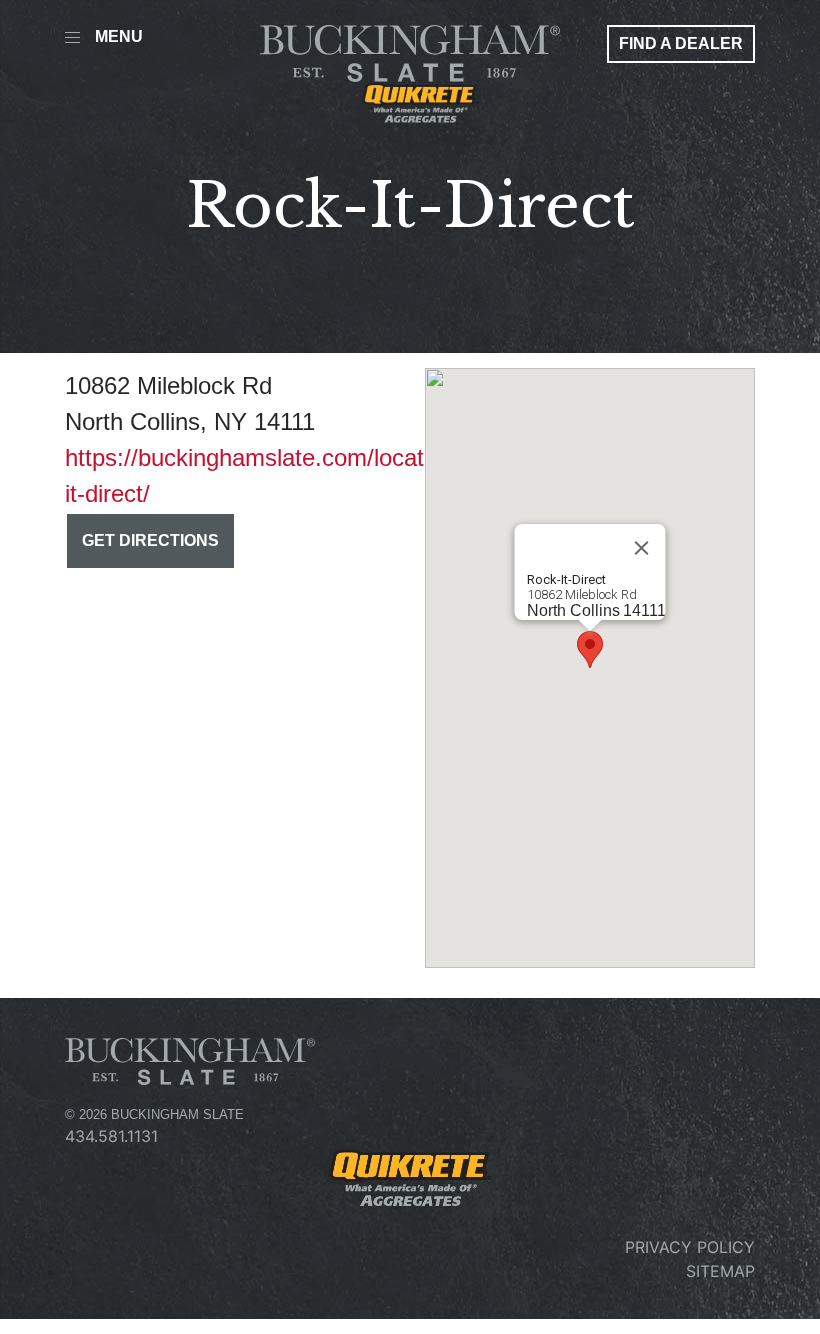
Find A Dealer (681, 43)
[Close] (642, 548)
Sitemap (720, 1271)
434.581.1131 (111, 1136)
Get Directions (150, 540)
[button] (590, 649)
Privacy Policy (690, 1247)
